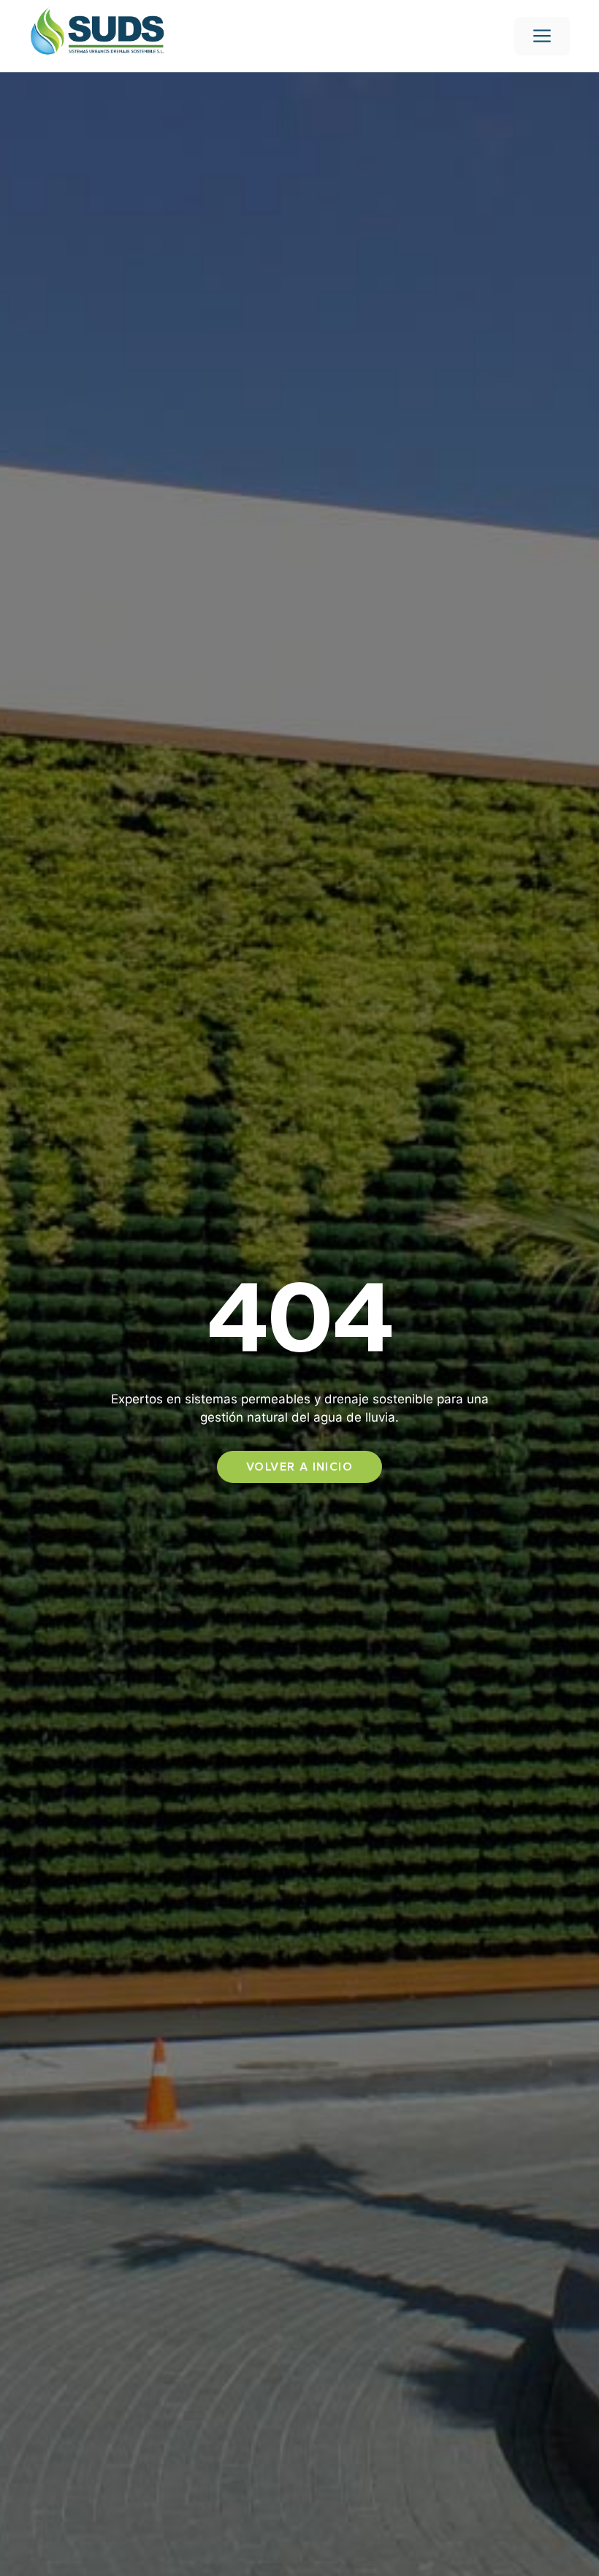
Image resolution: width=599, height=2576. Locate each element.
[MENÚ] (542, 36)
